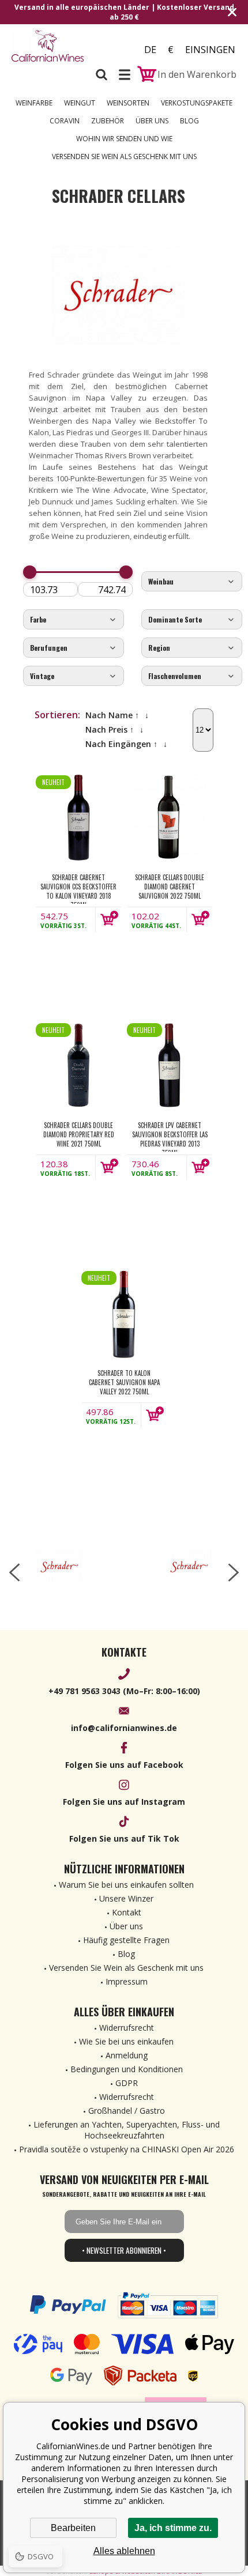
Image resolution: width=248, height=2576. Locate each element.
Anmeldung (127, 2055)
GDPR (127, 2083)
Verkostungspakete (197, 103)
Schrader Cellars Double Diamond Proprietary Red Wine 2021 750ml (79, 1134)
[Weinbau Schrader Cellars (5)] (192, 582)
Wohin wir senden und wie (124, 139)
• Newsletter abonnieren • (124, 2250)
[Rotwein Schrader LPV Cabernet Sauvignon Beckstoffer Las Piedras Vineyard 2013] (170, 1065)
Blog (189, 121)
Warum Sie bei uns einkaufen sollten (126, 1885)
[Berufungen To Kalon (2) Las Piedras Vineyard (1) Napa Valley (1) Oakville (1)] (74, 648)
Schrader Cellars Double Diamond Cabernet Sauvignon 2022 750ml (170, 887)
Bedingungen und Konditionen (127, 2069)
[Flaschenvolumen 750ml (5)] (192, 676)
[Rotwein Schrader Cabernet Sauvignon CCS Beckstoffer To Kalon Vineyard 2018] (78, 817)
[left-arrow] (14, 1572)
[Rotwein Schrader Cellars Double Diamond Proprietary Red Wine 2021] (78, 1065)
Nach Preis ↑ (110, 729)
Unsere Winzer (126, 1898)
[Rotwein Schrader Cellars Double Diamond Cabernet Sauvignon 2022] (170, 817)
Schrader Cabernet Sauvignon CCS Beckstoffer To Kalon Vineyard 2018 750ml (78, 888)
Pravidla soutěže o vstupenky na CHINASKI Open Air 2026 (127, 2149)
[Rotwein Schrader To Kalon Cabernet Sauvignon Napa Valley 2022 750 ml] (124, 1313)
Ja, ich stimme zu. (173, 2528)
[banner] (49, 46)
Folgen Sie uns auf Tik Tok (124, 1838)
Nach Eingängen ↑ (121, 744)
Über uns (152, 121)
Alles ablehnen (124, 2551)
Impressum (127, 1981)
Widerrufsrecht (127, 2028)
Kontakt (127, 1912)
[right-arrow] (234, 1572)
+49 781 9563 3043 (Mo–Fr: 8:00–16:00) (124, 1691)
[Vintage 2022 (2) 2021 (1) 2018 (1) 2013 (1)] (74, 676)
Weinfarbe (34, 103)
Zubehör (108, 121)
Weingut (80, 103)
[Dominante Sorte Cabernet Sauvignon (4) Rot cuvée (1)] (192, 620)
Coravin (65, 121)
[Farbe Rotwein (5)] (74, 620)
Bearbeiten (73, 2528)
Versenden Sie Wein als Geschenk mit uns (124, 156)
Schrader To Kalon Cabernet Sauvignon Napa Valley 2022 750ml (124, 1382)
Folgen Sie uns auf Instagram (124, 1802)
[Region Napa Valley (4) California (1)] (192, 648)
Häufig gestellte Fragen (126, 1940)
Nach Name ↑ (112, 715)
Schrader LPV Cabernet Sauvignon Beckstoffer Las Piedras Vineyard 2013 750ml (170, 1136)
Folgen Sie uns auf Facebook (124, 1765)
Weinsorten (128, 103)
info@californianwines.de (124, 1728)
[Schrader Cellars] (59, 1567)
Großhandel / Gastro (127, 2111)
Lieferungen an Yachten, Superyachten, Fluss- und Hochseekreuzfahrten (127, 2130)
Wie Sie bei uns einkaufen (126, 2041)
